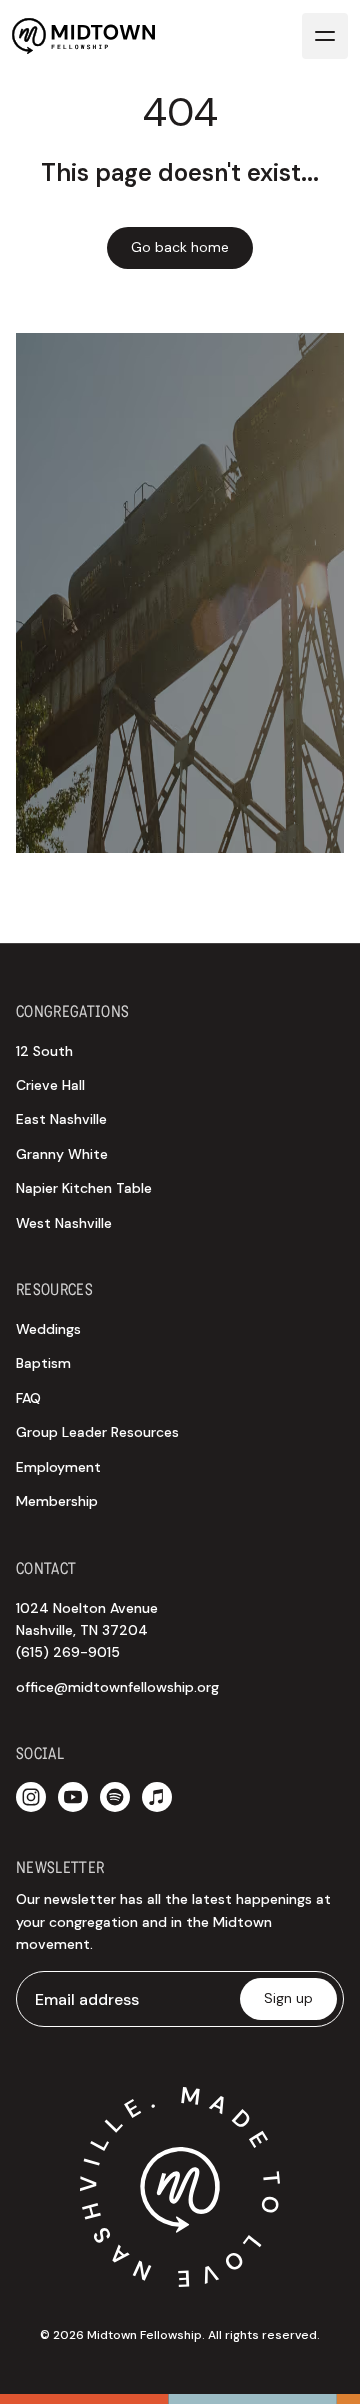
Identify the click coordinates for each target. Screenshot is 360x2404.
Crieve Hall (50, 1085)
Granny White (62, 1154)
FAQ (28, 1398)
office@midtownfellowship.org (117, 1687)
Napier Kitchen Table (84, 1188)
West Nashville (64, 1223)
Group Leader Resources (97, 1432)
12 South (44, 1051)
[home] (83, 36)
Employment (58, 1467)
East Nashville (61, 1119)
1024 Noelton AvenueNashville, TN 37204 (87, 1630)
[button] (325, 36)
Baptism (43, 1363)
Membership (57, 1501)
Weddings (48, 1329)
